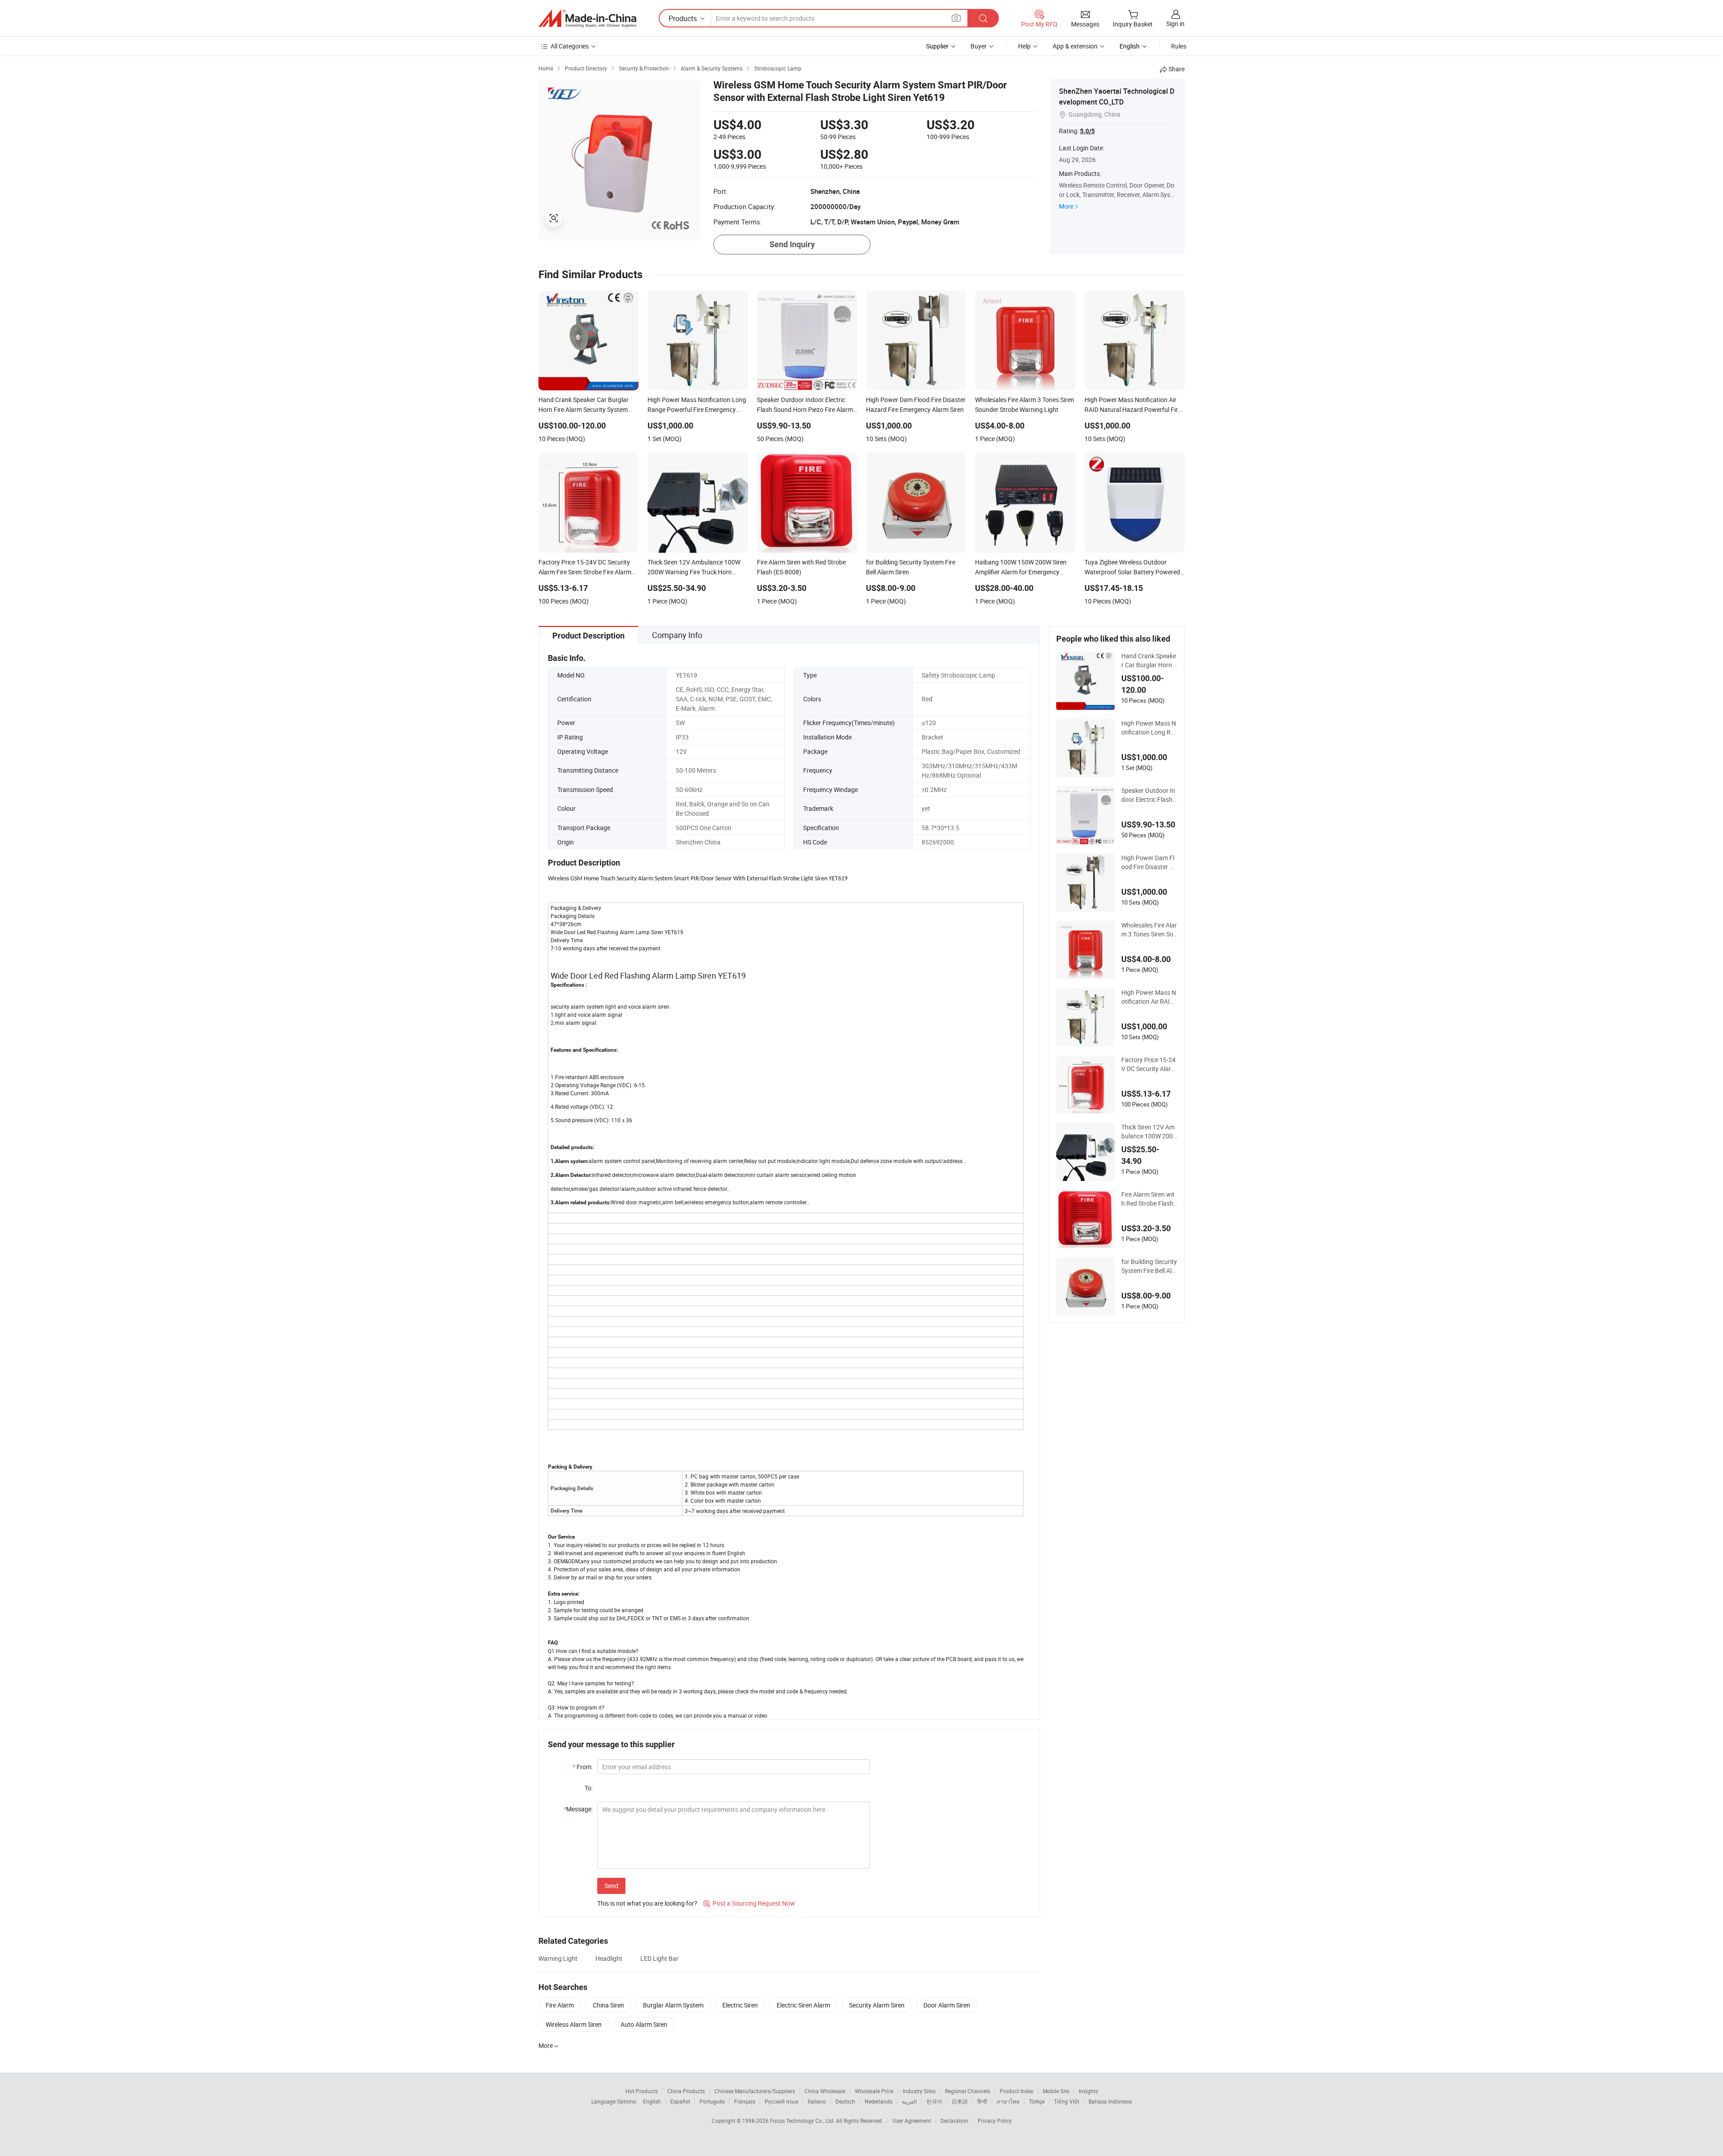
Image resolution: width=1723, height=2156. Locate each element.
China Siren (608, 2005)
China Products (686, 2091)
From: (583, 1767)
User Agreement (912, 2121)
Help (1024, 46)
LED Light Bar (659, 1958)
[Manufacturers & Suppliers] (587, 18)
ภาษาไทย (1008, 2101)
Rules (1179, 46)
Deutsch (845, 2101)
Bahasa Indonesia (1110, 2101)
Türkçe (1037, 2101)
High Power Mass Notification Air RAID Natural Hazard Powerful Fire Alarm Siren (1149, 997)
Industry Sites (919, 2091)
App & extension (1075, 46)
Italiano (817, 2101)
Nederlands (879, 2101)
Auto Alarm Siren (644, 2024)
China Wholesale (825, 2091)
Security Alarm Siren (877, 2005)
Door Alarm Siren (947, 2005)
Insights (1088, 2091)
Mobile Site (1056, 2091)
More (1066, 206)
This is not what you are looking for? (647, 1903)
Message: (578, 1809)
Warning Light (558, 1958)
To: (589, 1788)
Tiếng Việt (1067, 2101)
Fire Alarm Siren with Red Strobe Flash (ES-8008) (1148, 1199)
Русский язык (781, 2101)
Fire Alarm (560, 2005)
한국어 (934, 2101)
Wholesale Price (874, 2091)
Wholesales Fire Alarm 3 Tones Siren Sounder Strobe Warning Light (1149, 930)
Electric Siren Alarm (803, 2005)
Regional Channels (968, 2091)
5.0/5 (1087, 131)
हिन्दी (982, 2101)
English (652, 2101)
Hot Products (642, 2091)
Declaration (954, 2121)
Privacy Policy (995, 2121)
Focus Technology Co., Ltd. (803, 2121)
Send (611, 1886)
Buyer (979, 46)
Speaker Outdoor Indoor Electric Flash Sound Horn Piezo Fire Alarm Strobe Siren (1149, 795)
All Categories (570, 46)
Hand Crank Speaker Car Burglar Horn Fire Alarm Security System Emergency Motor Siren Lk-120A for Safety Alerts (1149, 660)
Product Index (1017, 2091)
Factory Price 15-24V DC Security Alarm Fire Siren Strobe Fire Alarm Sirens (1149, 1064)
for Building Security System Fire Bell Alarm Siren (1149, 1266)
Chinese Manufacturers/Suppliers (755, 2091)
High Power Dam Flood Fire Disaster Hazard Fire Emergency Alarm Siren (1149, 862)
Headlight (609, 1958)
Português (712, 2101)
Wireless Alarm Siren (574, 2024)
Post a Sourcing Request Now (749, 1903)
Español (680, 2101)
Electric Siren (740, 2005)
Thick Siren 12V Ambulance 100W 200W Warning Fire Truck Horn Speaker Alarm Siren (1149, 1132)
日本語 (960, 2101)
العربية (909, 2101)
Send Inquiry (792, 244)
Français (745, 2101)
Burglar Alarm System (673, 2005)
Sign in (1175, 24)
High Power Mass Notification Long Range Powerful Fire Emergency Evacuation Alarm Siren (1149, 728)
